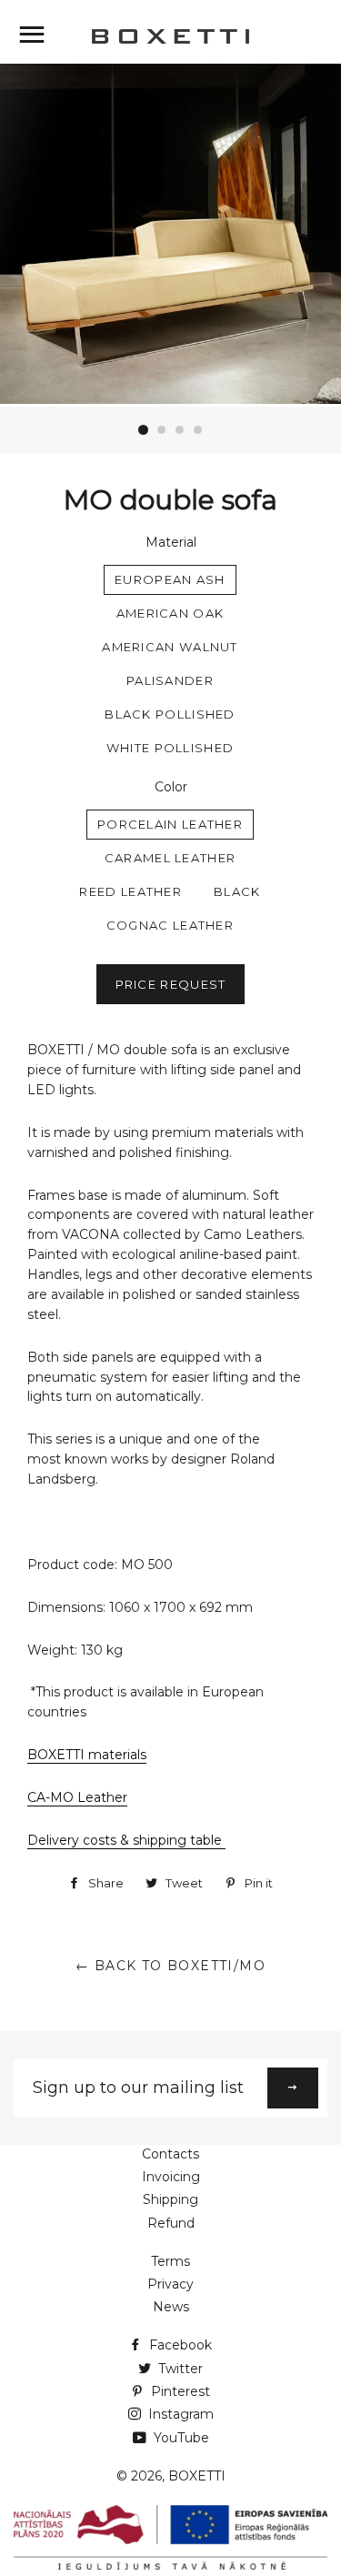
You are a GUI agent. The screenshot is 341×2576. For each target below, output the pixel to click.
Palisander (170, 680)
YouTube (180, 2438)
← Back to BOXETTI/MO (170, 1966)
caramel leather (170, 858)
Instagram (179, 2414)
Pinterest (179, 2391)
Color (171, 787)
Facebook (179, 2345)
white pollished (170, 748)
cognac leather (170, 925)
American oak (170, 613)
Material (171, 542)
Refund (171, 2223)
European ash (170, 579)
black (237, 891)
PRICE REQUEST (171, 984)
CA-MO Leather (77, 1797)
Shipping (170, 2199)
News (171, 2307)
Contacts (170, 2154)
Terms (170, 2261)
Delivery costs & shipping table (126, 1840)
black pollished (170, 714)
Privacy (170, 2284)
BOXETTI (197, 2476)
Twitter (179, 2369)
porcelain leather (170, 824)
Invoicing (171, 2177)
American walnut (170, 647)
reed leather (130, 891)
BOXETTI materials (87, 1755)
